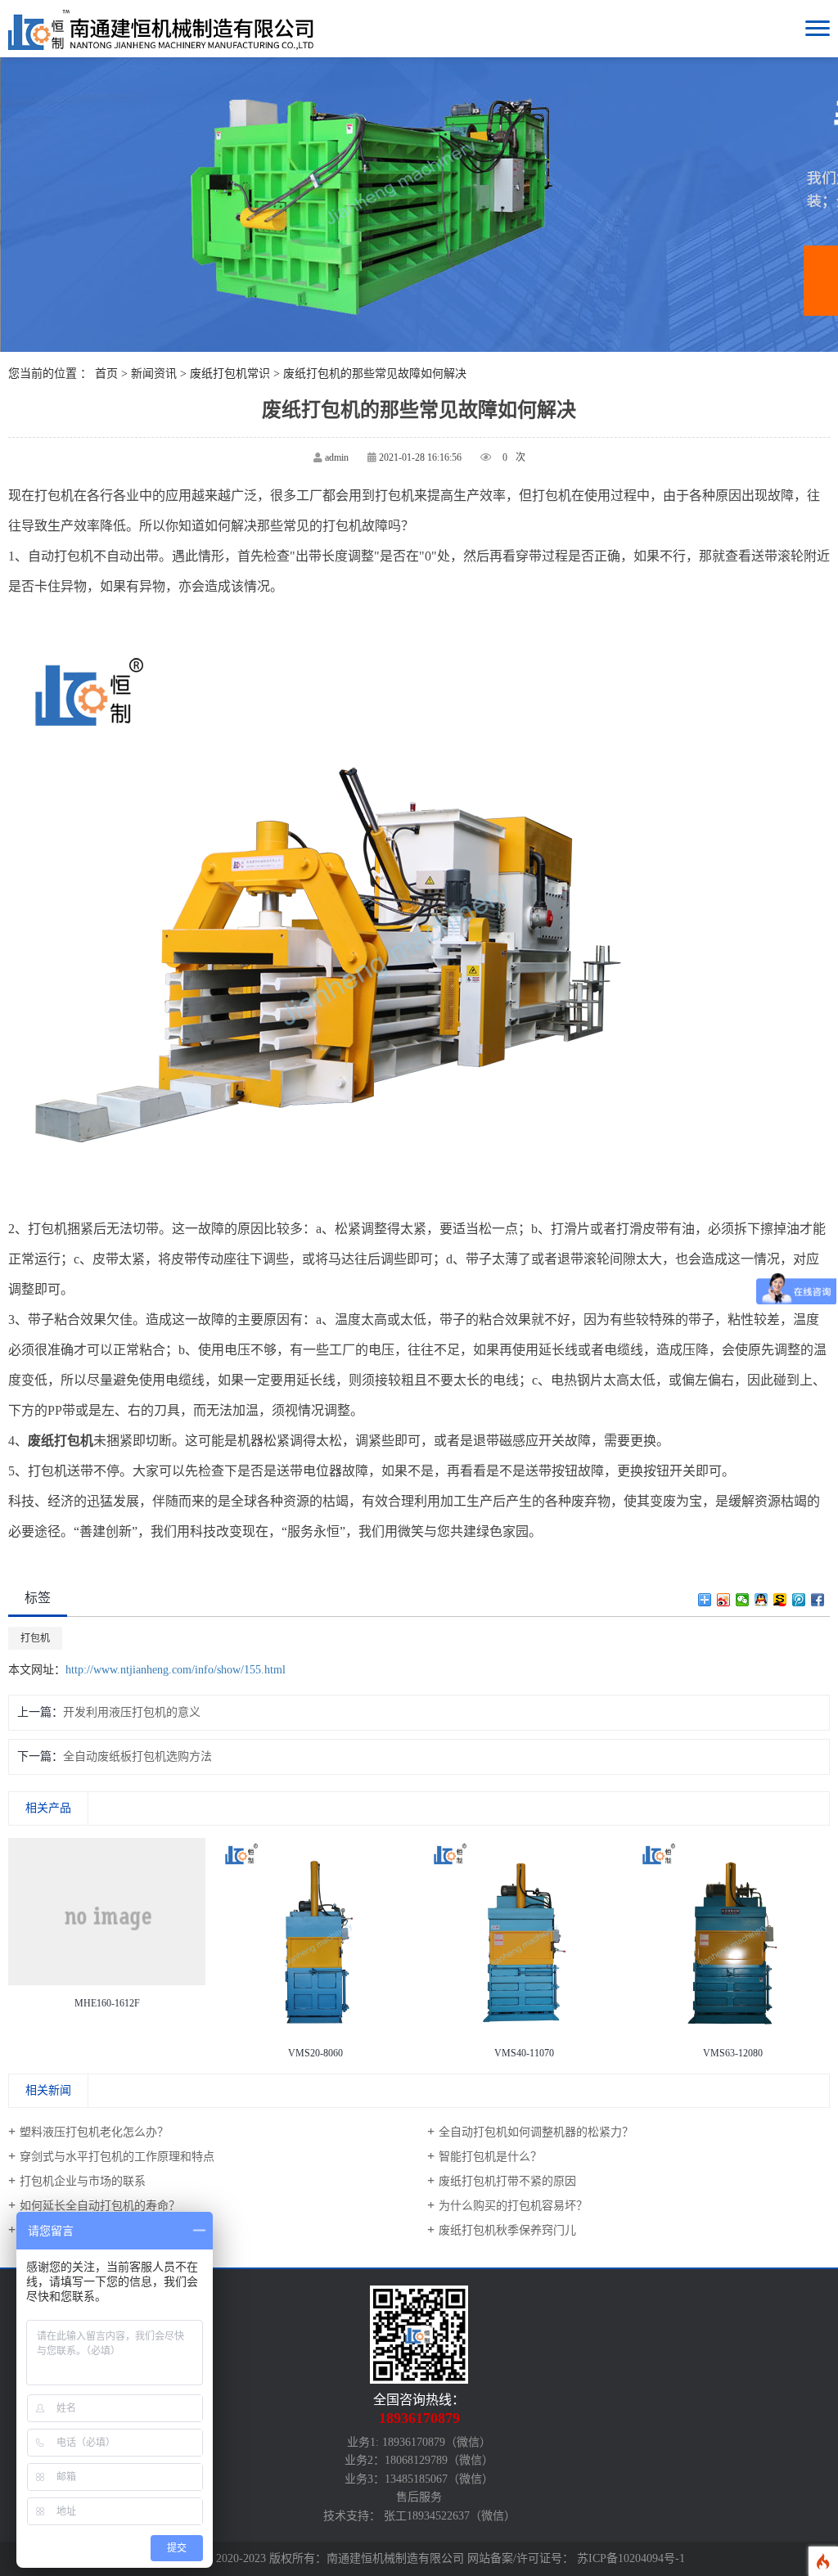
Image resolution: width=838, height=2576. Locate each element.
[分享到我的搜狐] (780, 1600)
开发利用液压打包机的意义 (132, 1712)
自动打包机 (61, 556)
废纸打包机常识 (230, 374)
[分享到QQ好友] (761, 1600)
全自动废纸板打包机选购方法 (137, 1756)
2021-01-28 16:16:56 (420, 457)
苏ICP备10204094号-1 (631, 2558)
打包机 (35, 1638)
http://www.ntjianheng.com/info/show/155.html (176, 1670)
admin (337, 457)
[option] (107, 1927)
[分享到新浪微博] (724, 1600)
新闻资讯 (154, 374)
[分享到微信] (743, 1600)
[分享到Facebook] (818, 1600)
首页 (106, 374)
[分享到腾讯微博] (799, 1600)
